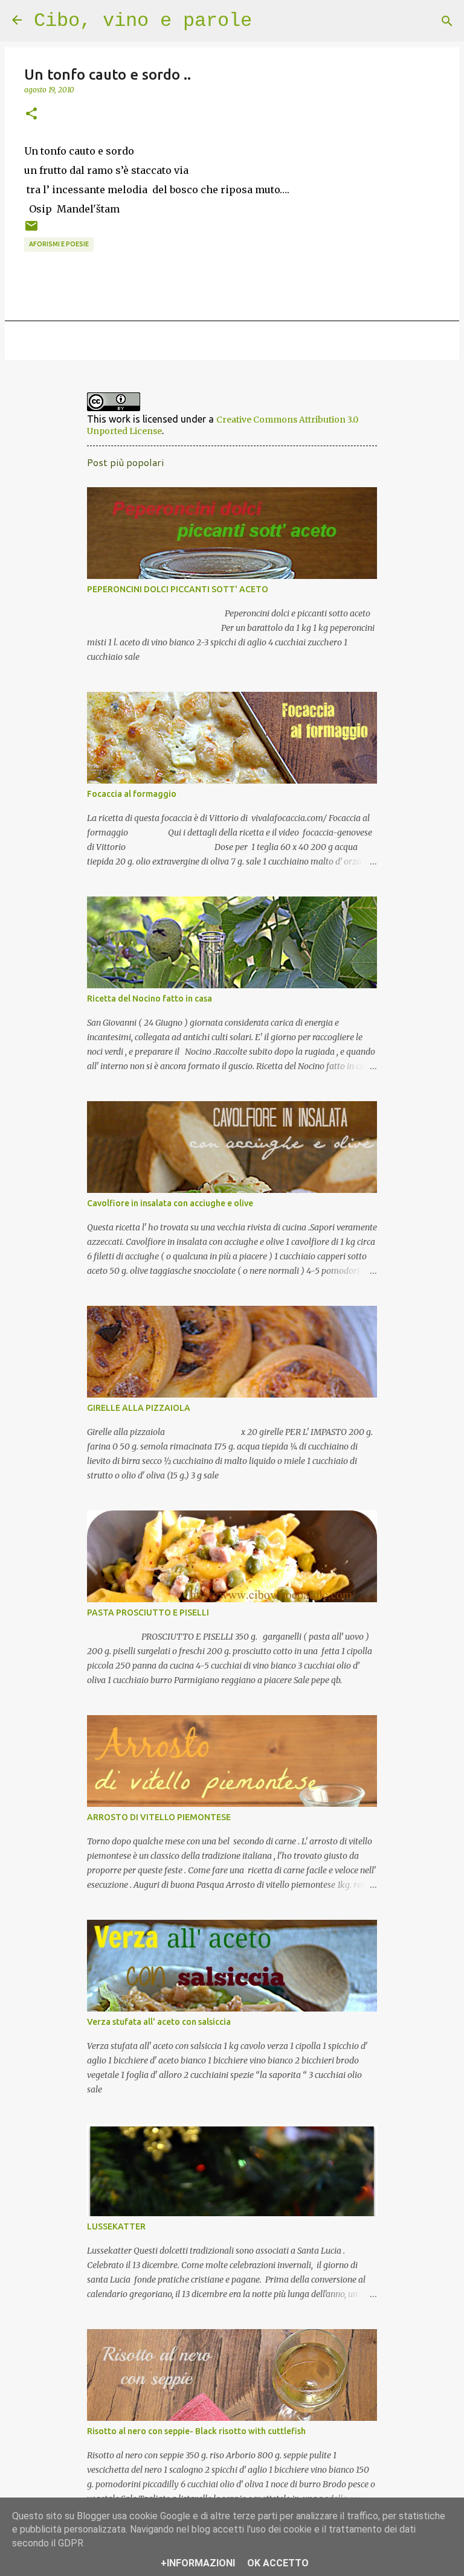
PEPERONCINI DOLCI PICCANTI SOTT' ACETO (178, 589)
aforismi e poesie (59, 244)
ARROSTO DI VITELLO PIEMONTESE (159, 1817)
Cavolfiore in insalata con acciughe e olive (170, 1203)
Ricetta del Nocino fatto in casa (150, 999)
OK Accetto (278, 2563)
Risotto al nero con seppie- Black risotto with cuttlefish (196, 2431)
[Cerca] (447, 21)
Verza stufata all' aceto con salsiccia (159, 2022)
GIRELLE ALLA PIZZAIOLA (139, 1408)
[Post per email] (31, 230)
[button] (31, 114)
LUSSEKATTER (116, 2226)
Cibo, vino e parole (143, 21)
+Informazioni (198, 2563)
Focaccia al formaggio (132, 794)
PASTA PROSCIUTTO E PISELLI (148, 1612)
